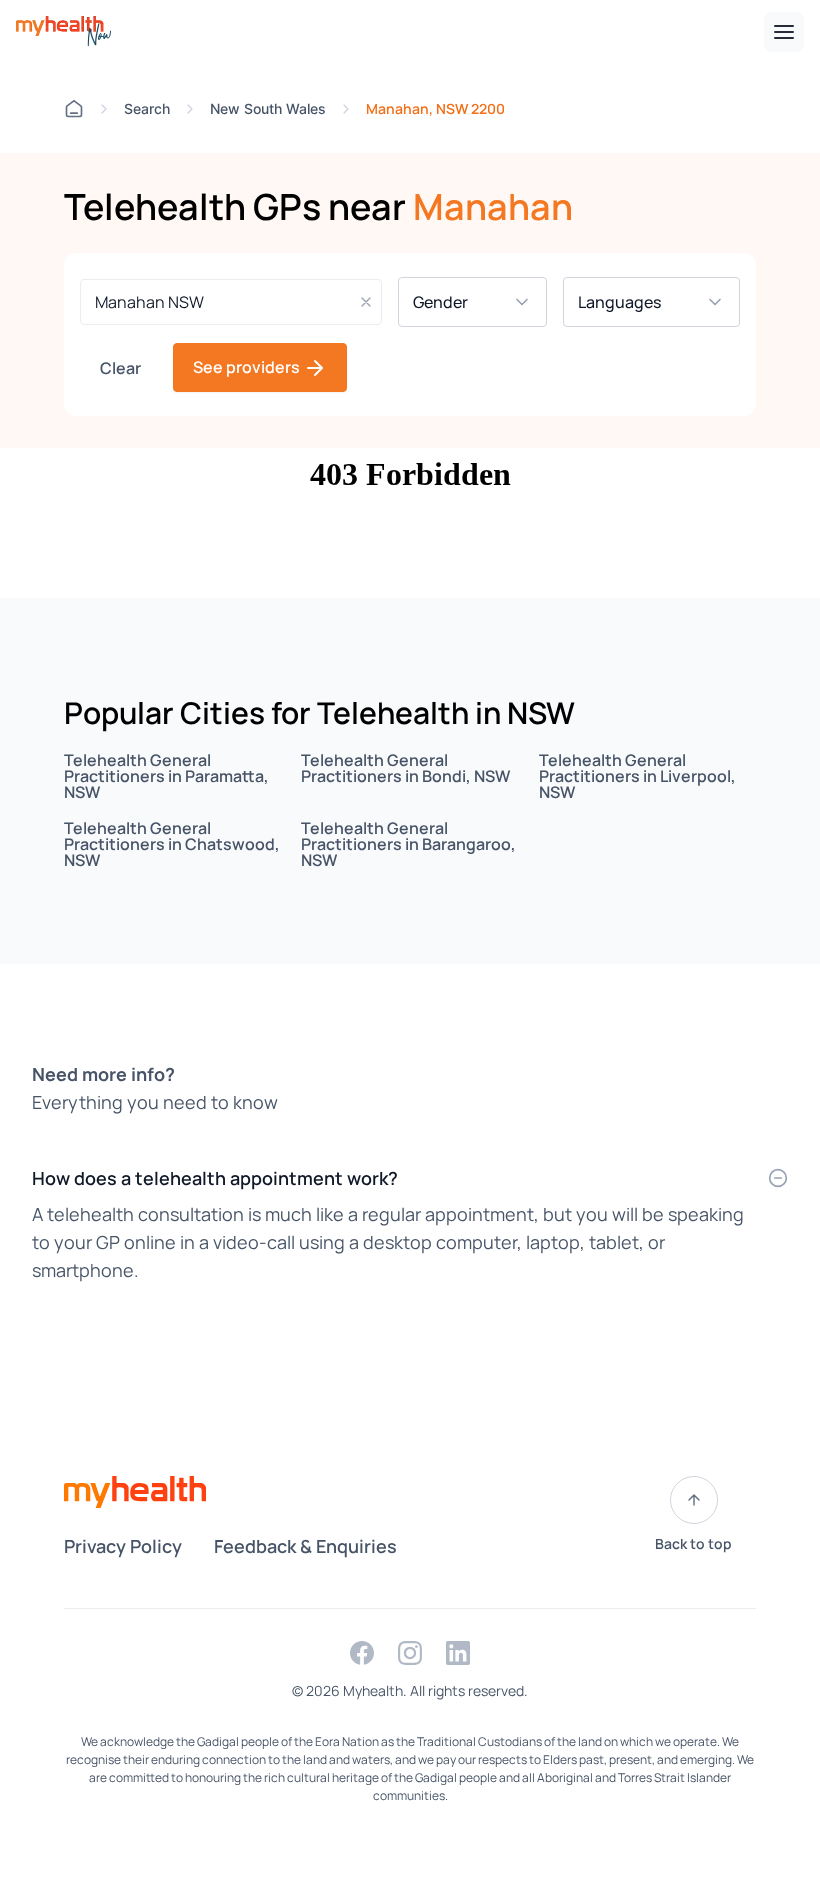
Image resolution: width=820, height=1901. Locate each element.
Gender (454, 302)
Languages (633, 302)
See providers (248, 367)
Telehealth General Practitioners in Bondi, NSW (405, 768)
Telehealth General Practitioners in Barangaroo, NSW (408, 844)
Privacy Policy (123, 1546)
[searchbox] (231, 302)
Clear (120, 368)
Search (147, 108)
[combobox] (231, 302)
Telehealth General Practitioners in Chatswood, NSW (172, 844)
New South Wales (268, 108)
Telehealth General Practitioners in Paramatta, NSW (166, 776)
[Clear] (366, 302)
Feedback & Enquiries (305, 1546)
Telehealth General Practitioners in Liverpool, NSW (637, 776)
